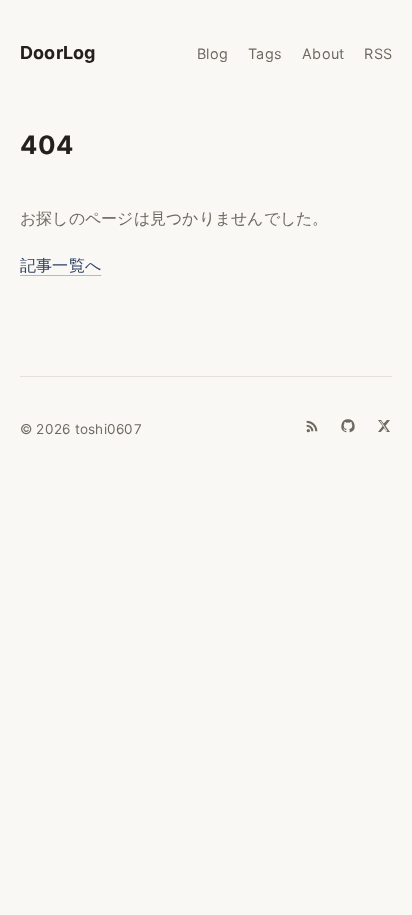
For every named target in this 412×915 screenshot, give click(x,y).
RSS (378, 53)
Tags (265, 53)
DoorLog (57, 52)
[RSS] (312, 426)
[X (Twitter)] (384, 426)
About (323, 53)
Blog (212, 53)
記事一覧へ (60, 265)
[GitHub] (348, 426)
